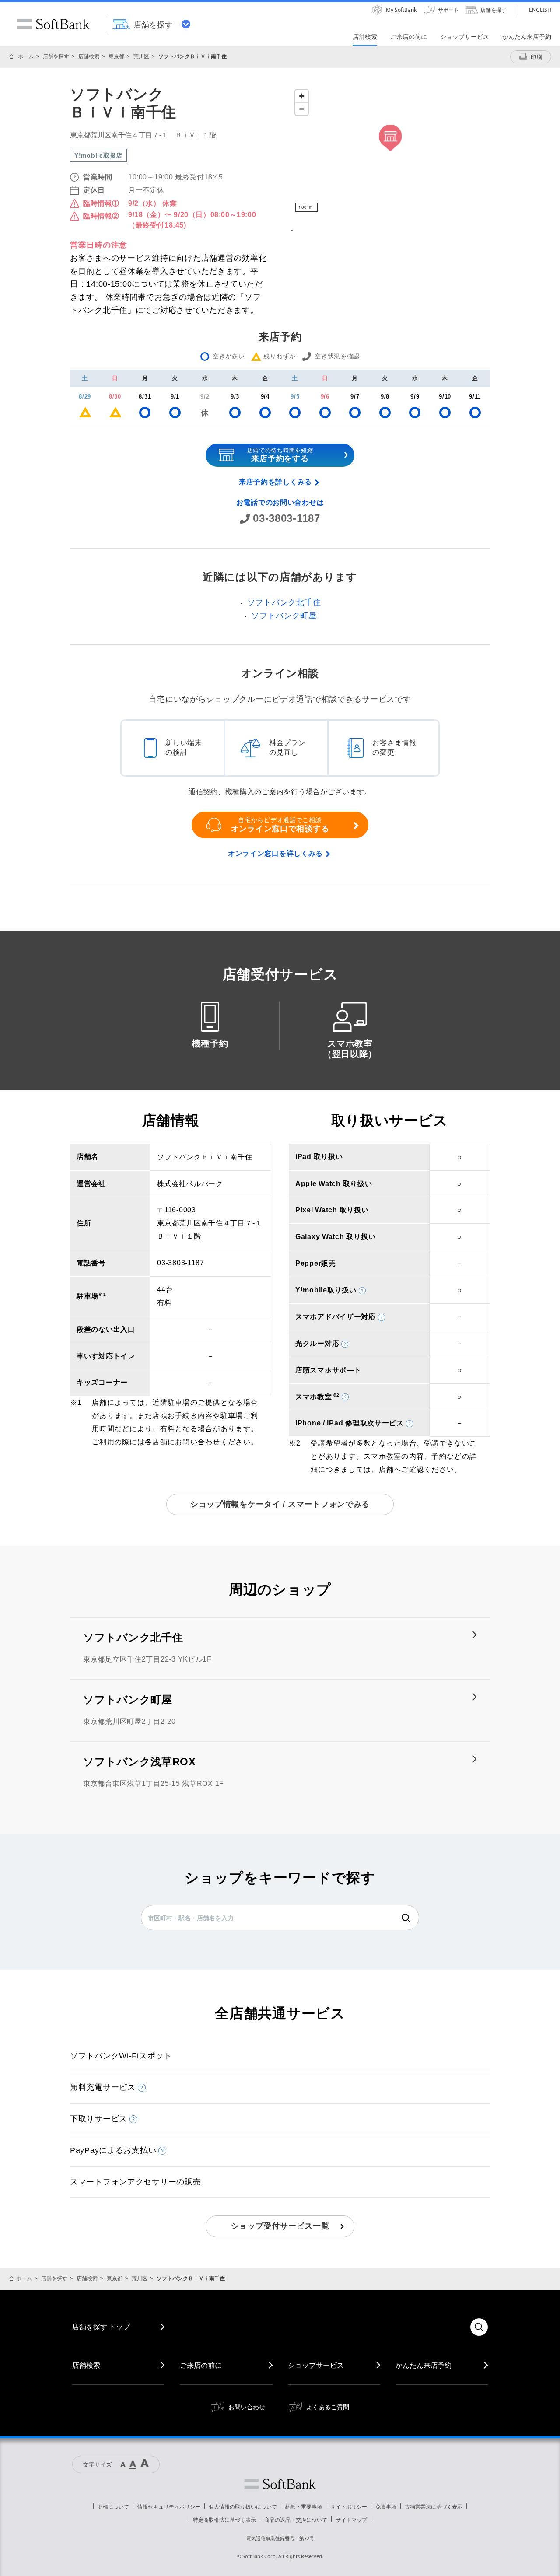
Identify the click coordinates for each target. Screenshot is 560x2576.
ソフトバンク (280, 2484)
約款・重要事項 (304, 2507)
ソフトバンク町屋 (284, 616)
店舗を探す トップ (101, 2327)
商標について (113, 2507)
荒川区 (141, 56)
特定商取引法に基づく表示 (224, 2520)
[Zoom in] (302, 96)
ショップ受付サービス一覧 (280, 2226)
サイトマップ (351, 2520)
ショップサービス (316, 2365)
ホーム (26, 56)
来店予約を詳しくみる (275, 482)
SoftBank (53, 24)
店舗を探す (56, 56)
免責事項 (386, 2507)
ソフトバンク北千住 (284, 602)
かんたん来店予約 (423, 2365)
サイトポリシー (349, 2507)
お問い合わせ (247, 2407)
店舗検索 (89, 56)
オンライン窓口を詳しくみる (275, 853)
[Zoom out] (302, 109)
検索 (406, 1918)
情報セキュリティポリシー (169, 2507)
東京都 (116, 56)
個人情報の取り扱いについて (243, 2507)
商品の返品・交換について (296, 2520)
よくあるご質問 (328, 2407)
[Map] (390, 151)
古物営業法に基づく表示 (434, 2507)
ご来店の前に (201, 2365)
